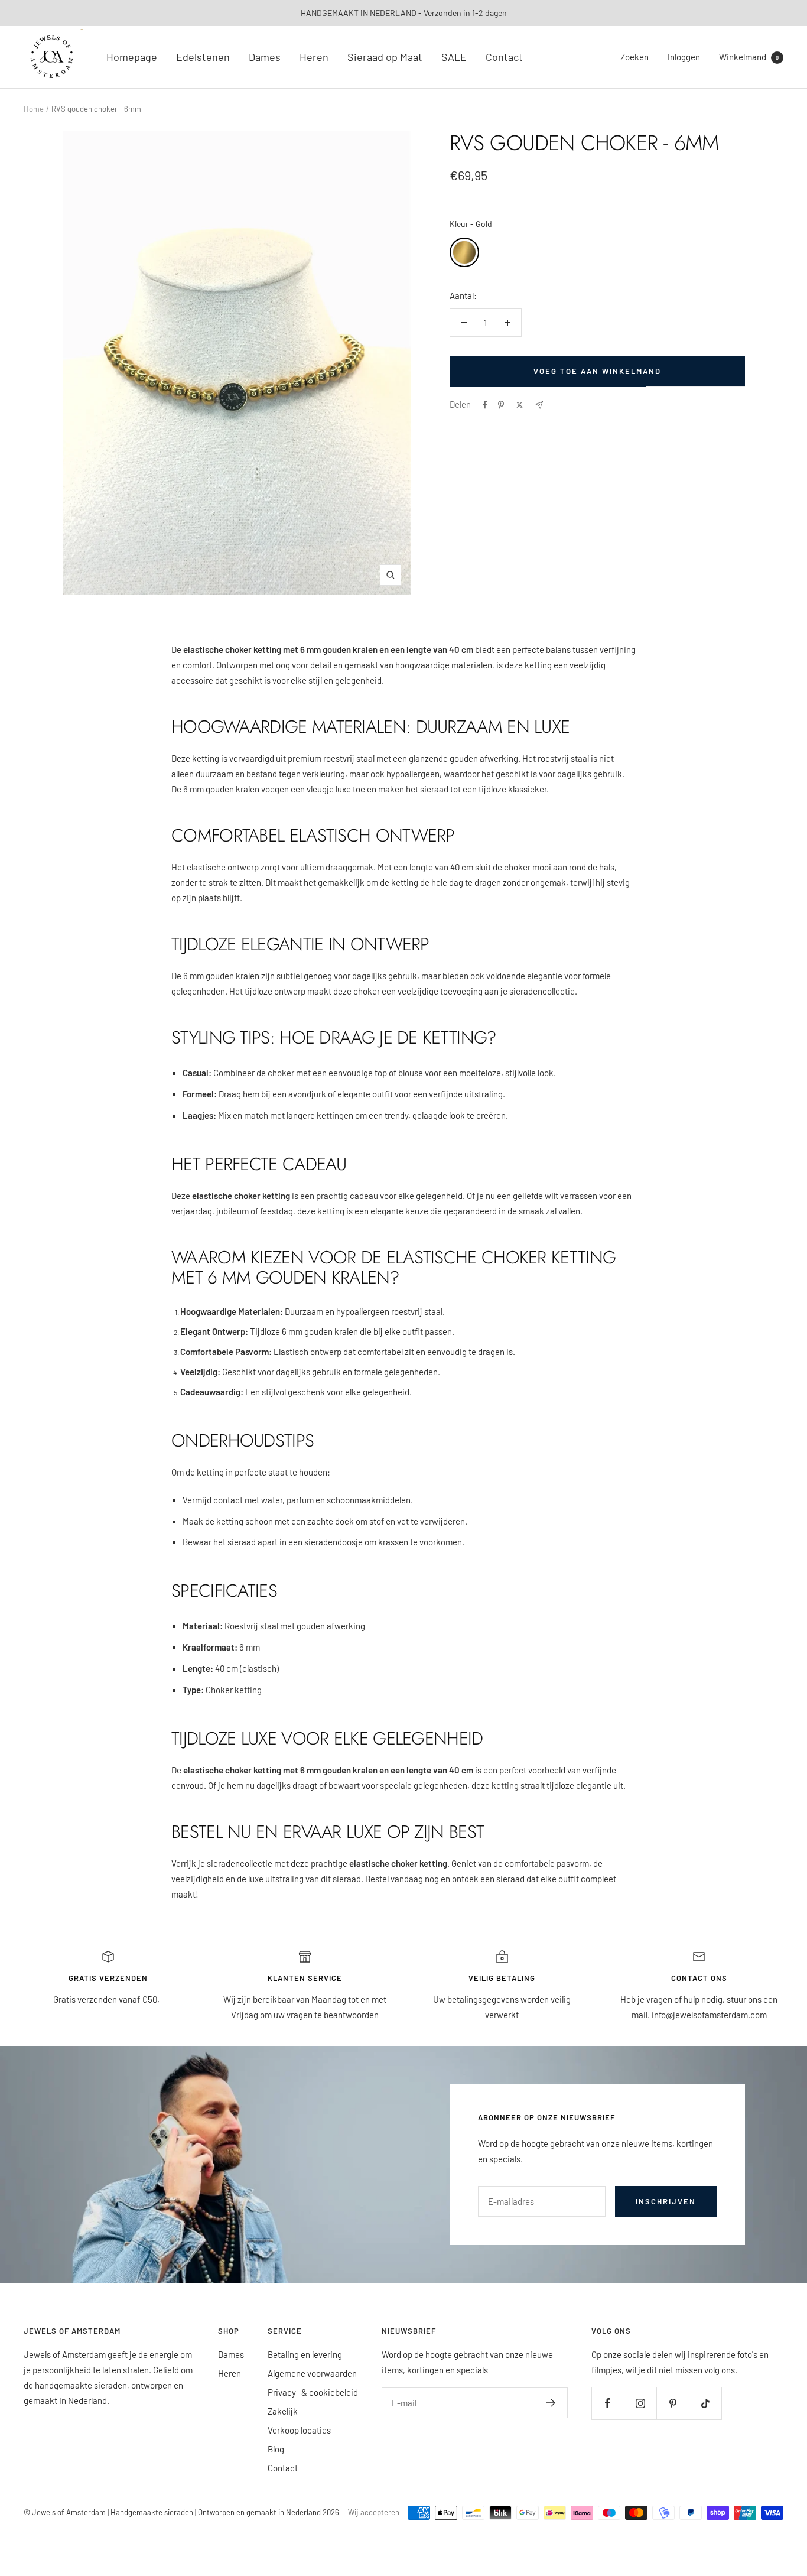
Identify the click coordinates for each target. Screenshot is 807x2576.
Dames (265, 57)
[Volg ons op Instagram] (640, 2403)
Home (34, 109)
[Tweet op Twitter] (520, 405)
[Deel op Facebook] (485, 405)
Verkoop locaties (299, 2430)
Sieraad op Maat (385, 57)
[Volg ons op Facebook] (608, 2403)
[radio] (464, 252)
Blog (276, 2449)
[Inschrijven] (551, 2403)
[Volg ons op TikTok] (705, 2403)
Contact (504, 57)
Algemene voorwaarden (312, 2373)
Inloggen (684, 57)
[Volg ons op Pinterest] (673, 2403)
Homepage (132, 57)
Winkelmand (749, 57)
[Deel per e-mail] (539, 405)
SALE (454, 57)
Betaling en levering (305, 2354)
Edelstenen (203, 57)
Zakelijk (283, 2411)
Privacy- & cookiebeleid (313, 2392)
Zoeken (634, 57)
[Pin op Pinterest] (501, 405)
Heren (314, 57)
